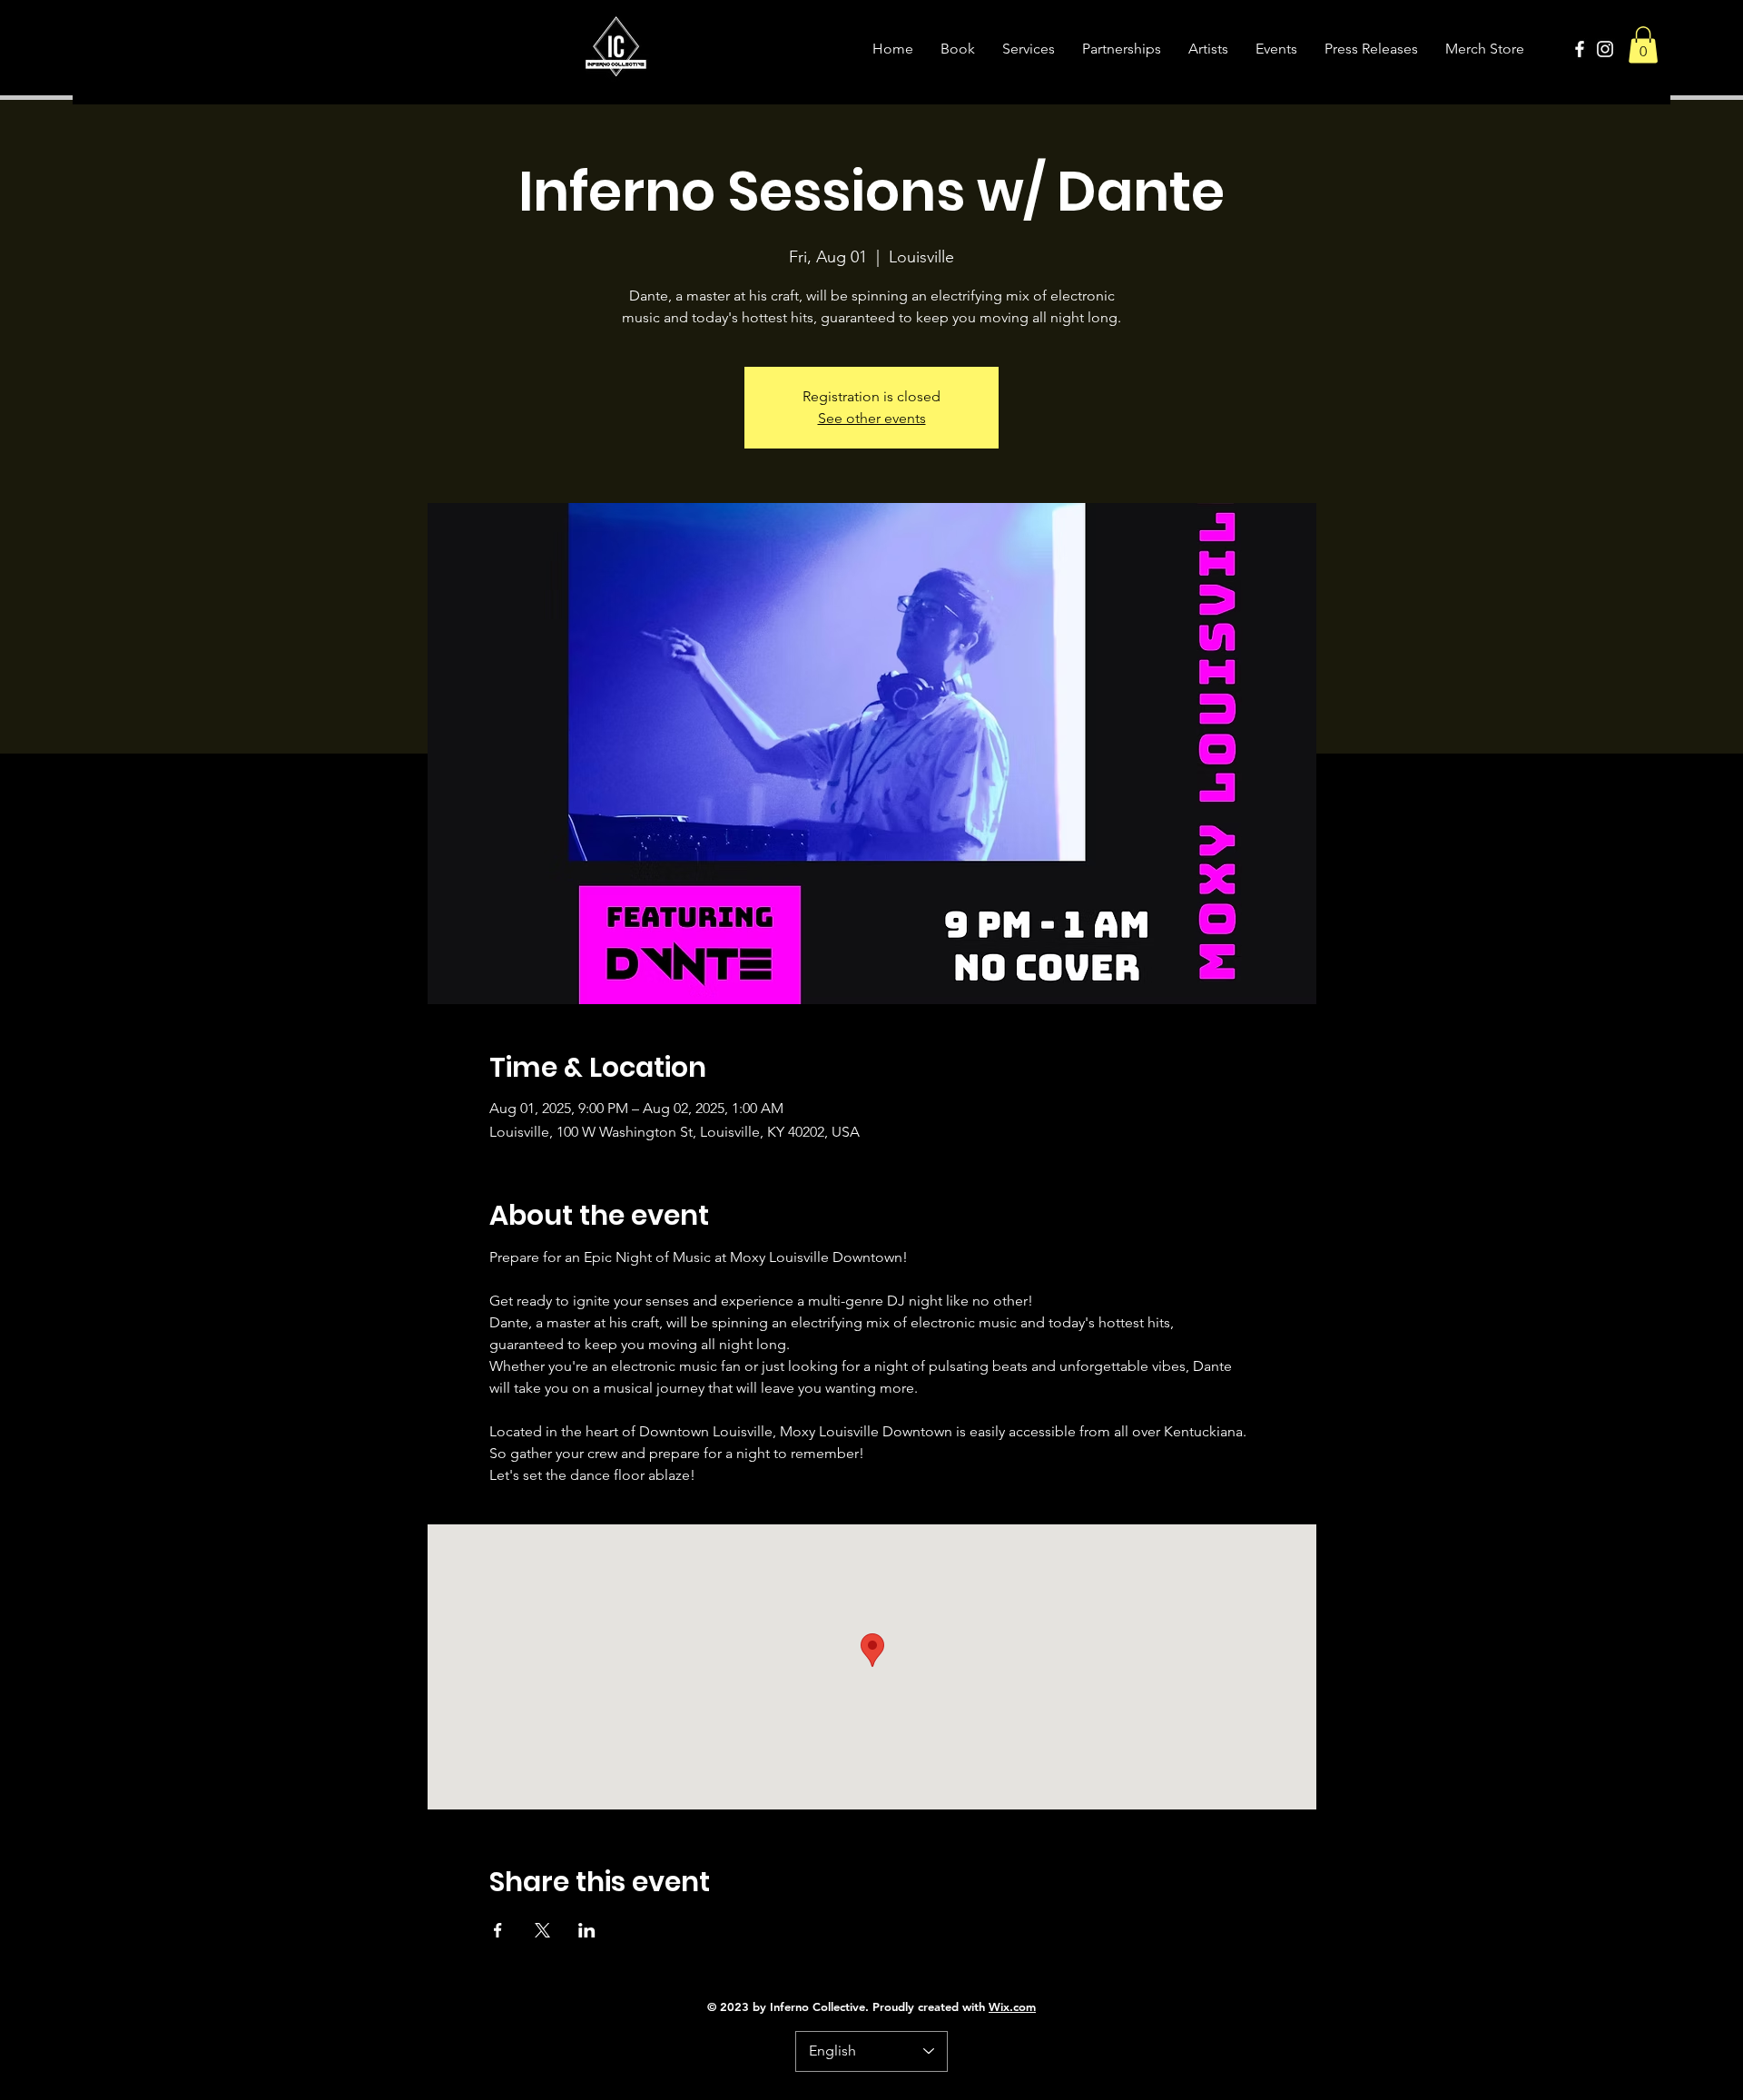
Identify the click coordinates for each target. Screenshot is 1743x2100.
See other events (872, 418)
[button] (1643, 45)
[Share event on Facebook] (498, 1930)
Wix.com (1012, 2006)
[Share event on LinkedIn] (587, 1930)
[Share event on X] (542, 1930)
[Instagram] (1605, 49)
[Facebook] (1580, 49)
